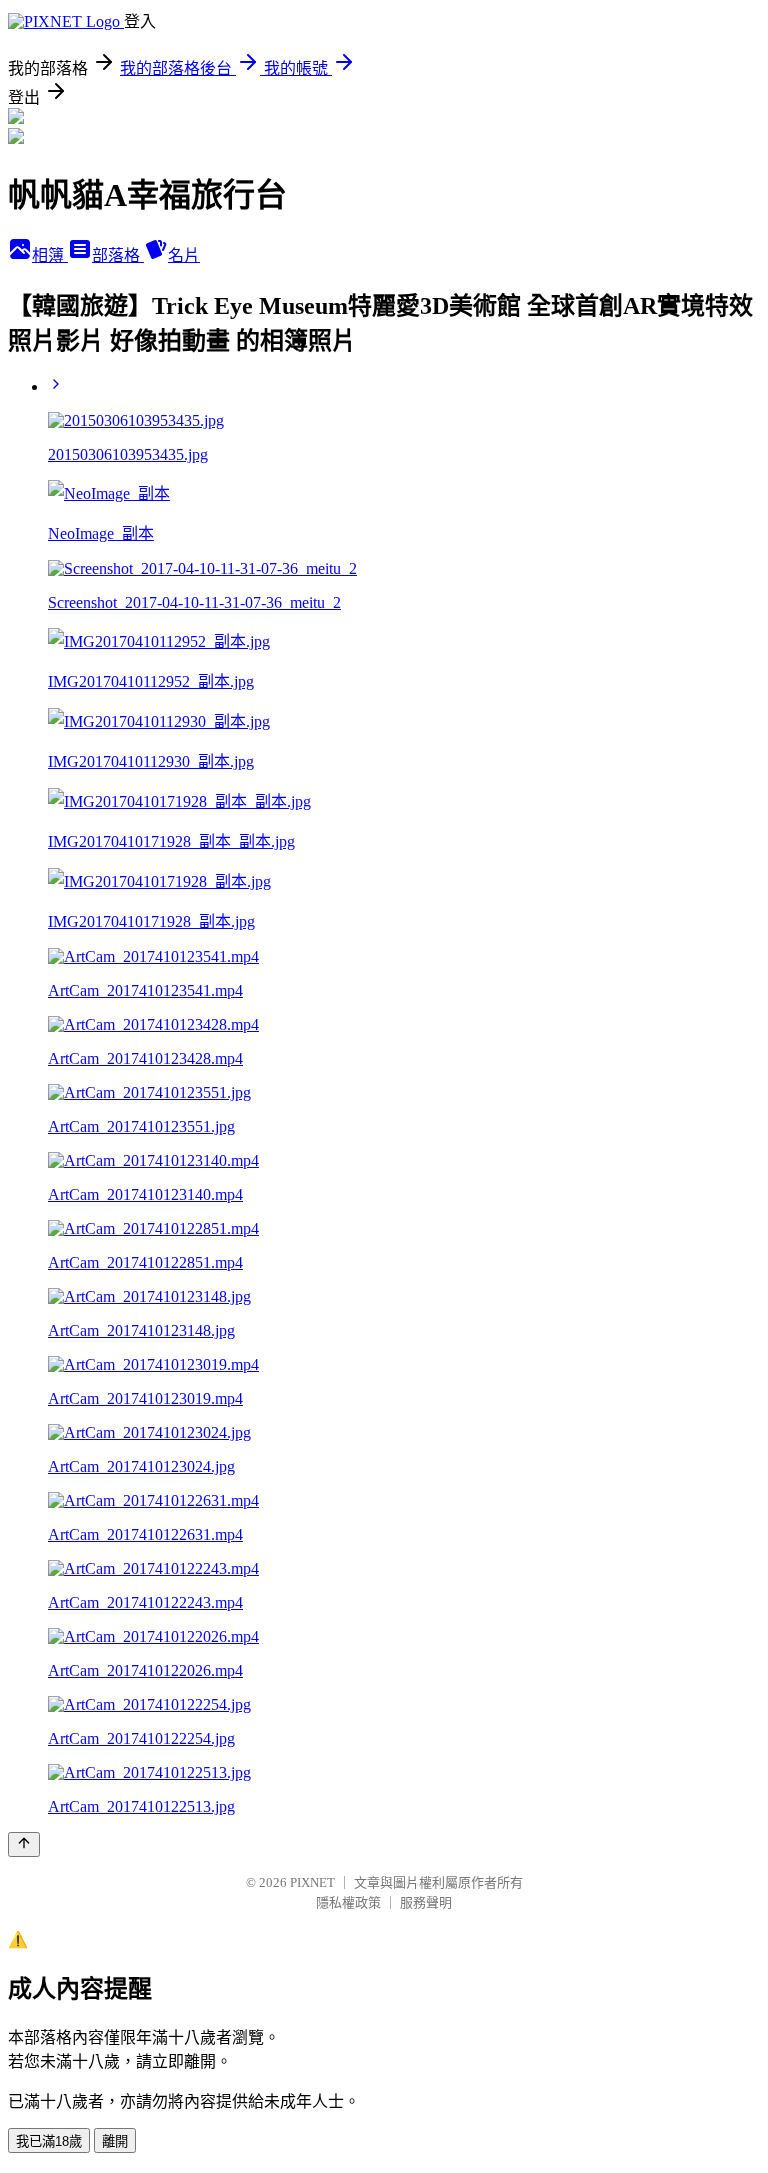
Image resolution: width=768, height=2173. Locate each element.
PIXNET (312, 1882)
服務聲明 (426, 1902)
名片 (184, 255)
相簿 (50, 255)
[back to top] (24, 1844)
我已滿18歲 (49, 2141)
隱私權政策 (348, 1902)
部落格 (118, 255)
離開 (115, 2141)
